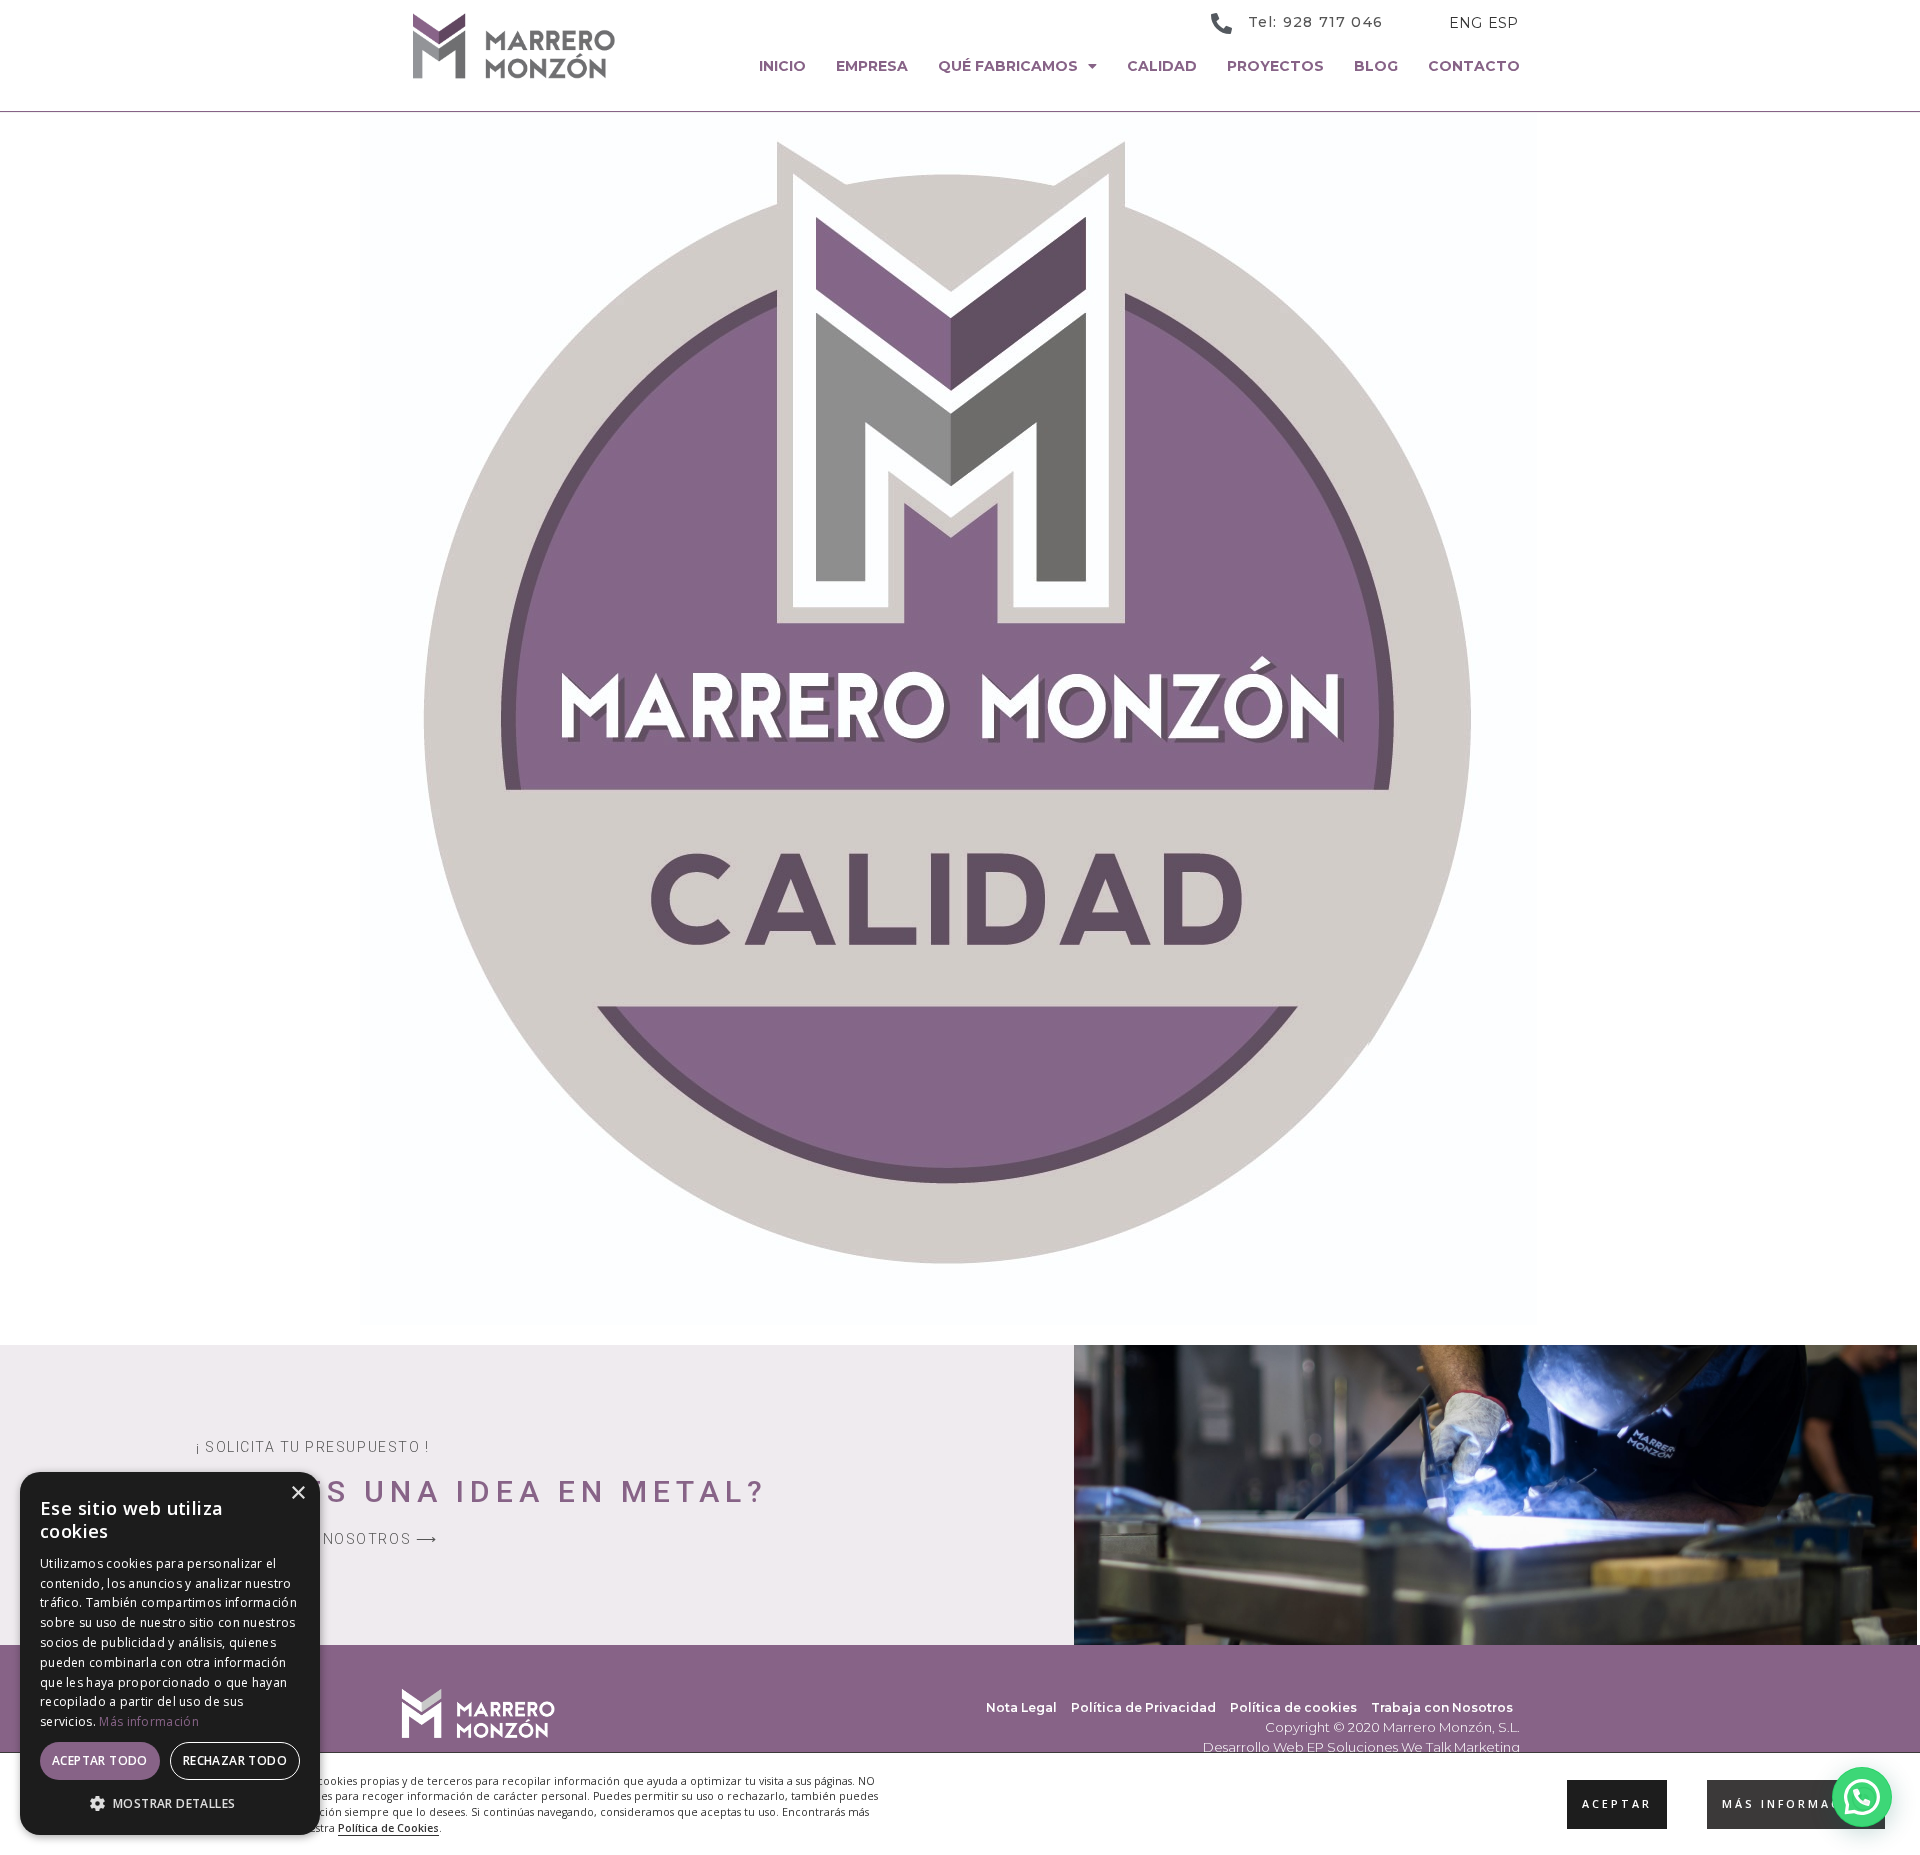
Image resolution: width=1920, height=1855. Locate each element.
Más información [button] (1796, 1803)
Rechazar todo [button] (235, 1760)
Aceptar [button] (1617, 1803)
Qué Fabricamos (1008, 66)
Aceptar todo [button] (100, 1760)
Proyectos (1275, 66)
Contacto (1474, 66)
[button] (1862, 1797)
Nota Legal (1021, 1707)
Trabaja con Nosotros (1442, 1707)
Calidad (1162, 66)
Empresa (872, 66)
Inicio (782, 66)
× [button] (297, 1493)
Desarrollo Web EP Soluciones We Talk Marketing (1361, 1747)
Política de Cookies (388, 1828)
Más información (149, 1721)
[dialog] (170, 1653)
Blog (1376, 66)
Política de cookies (1293, 1707)
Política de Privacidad (1143, 1707)
